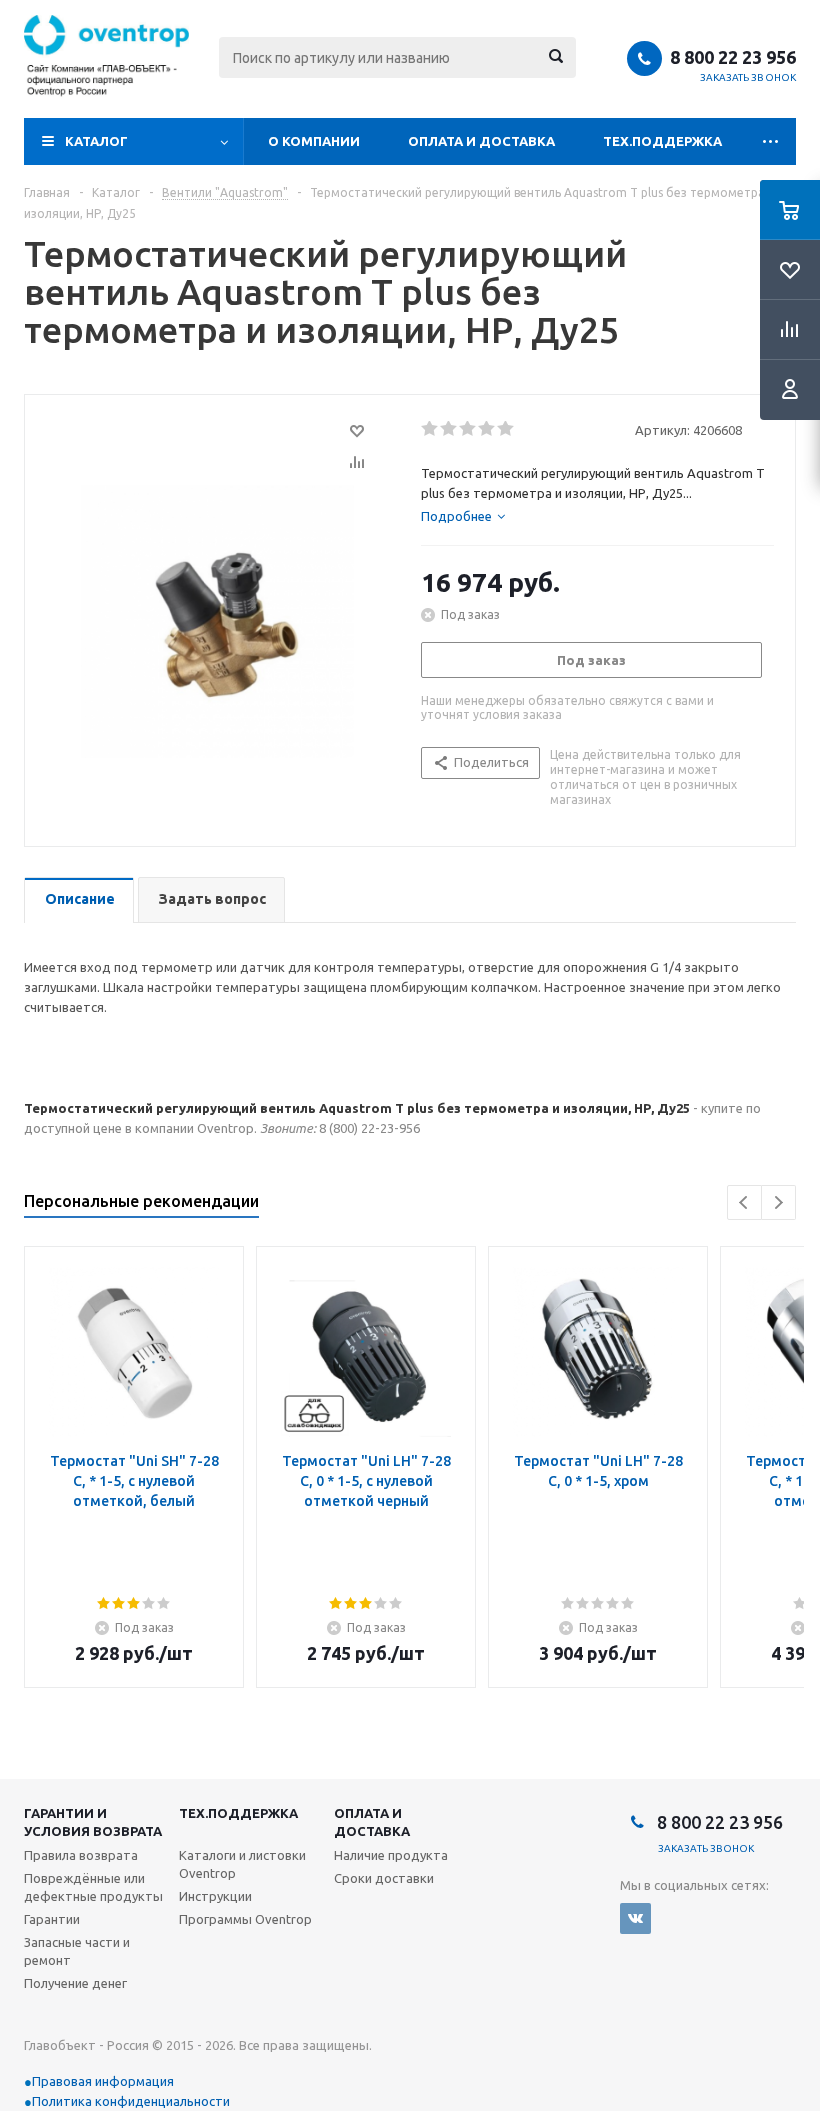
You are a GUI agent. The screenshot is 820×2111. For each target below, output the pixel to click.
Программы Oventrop (245, 1919)
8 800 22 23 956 (733, 57)
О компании (314, 141)
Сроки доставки (384, 1878)
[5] (506, 429)
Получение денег (75, 1983)
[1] (430, 429)
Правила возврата (81, 1855)
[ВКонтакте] (635, 1918)
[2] (449, 429)
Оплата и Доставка (481, 141)
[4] (487, 429)
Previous (744, 1202)
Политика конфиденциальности (131, 2101)
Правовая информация (103, 2081)
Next (778, 1202)
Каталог (96, 141)
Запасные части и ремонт (77, 1951)
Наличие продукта (391, 1855)
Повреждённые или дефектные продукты (93, 1887)
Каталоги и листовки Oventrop (242, 1864)
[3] (468, 429)
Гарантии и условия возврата (93, 1822)
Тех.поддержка (662, 141)
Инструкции (215, 1896)
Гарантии (52, 1919)
